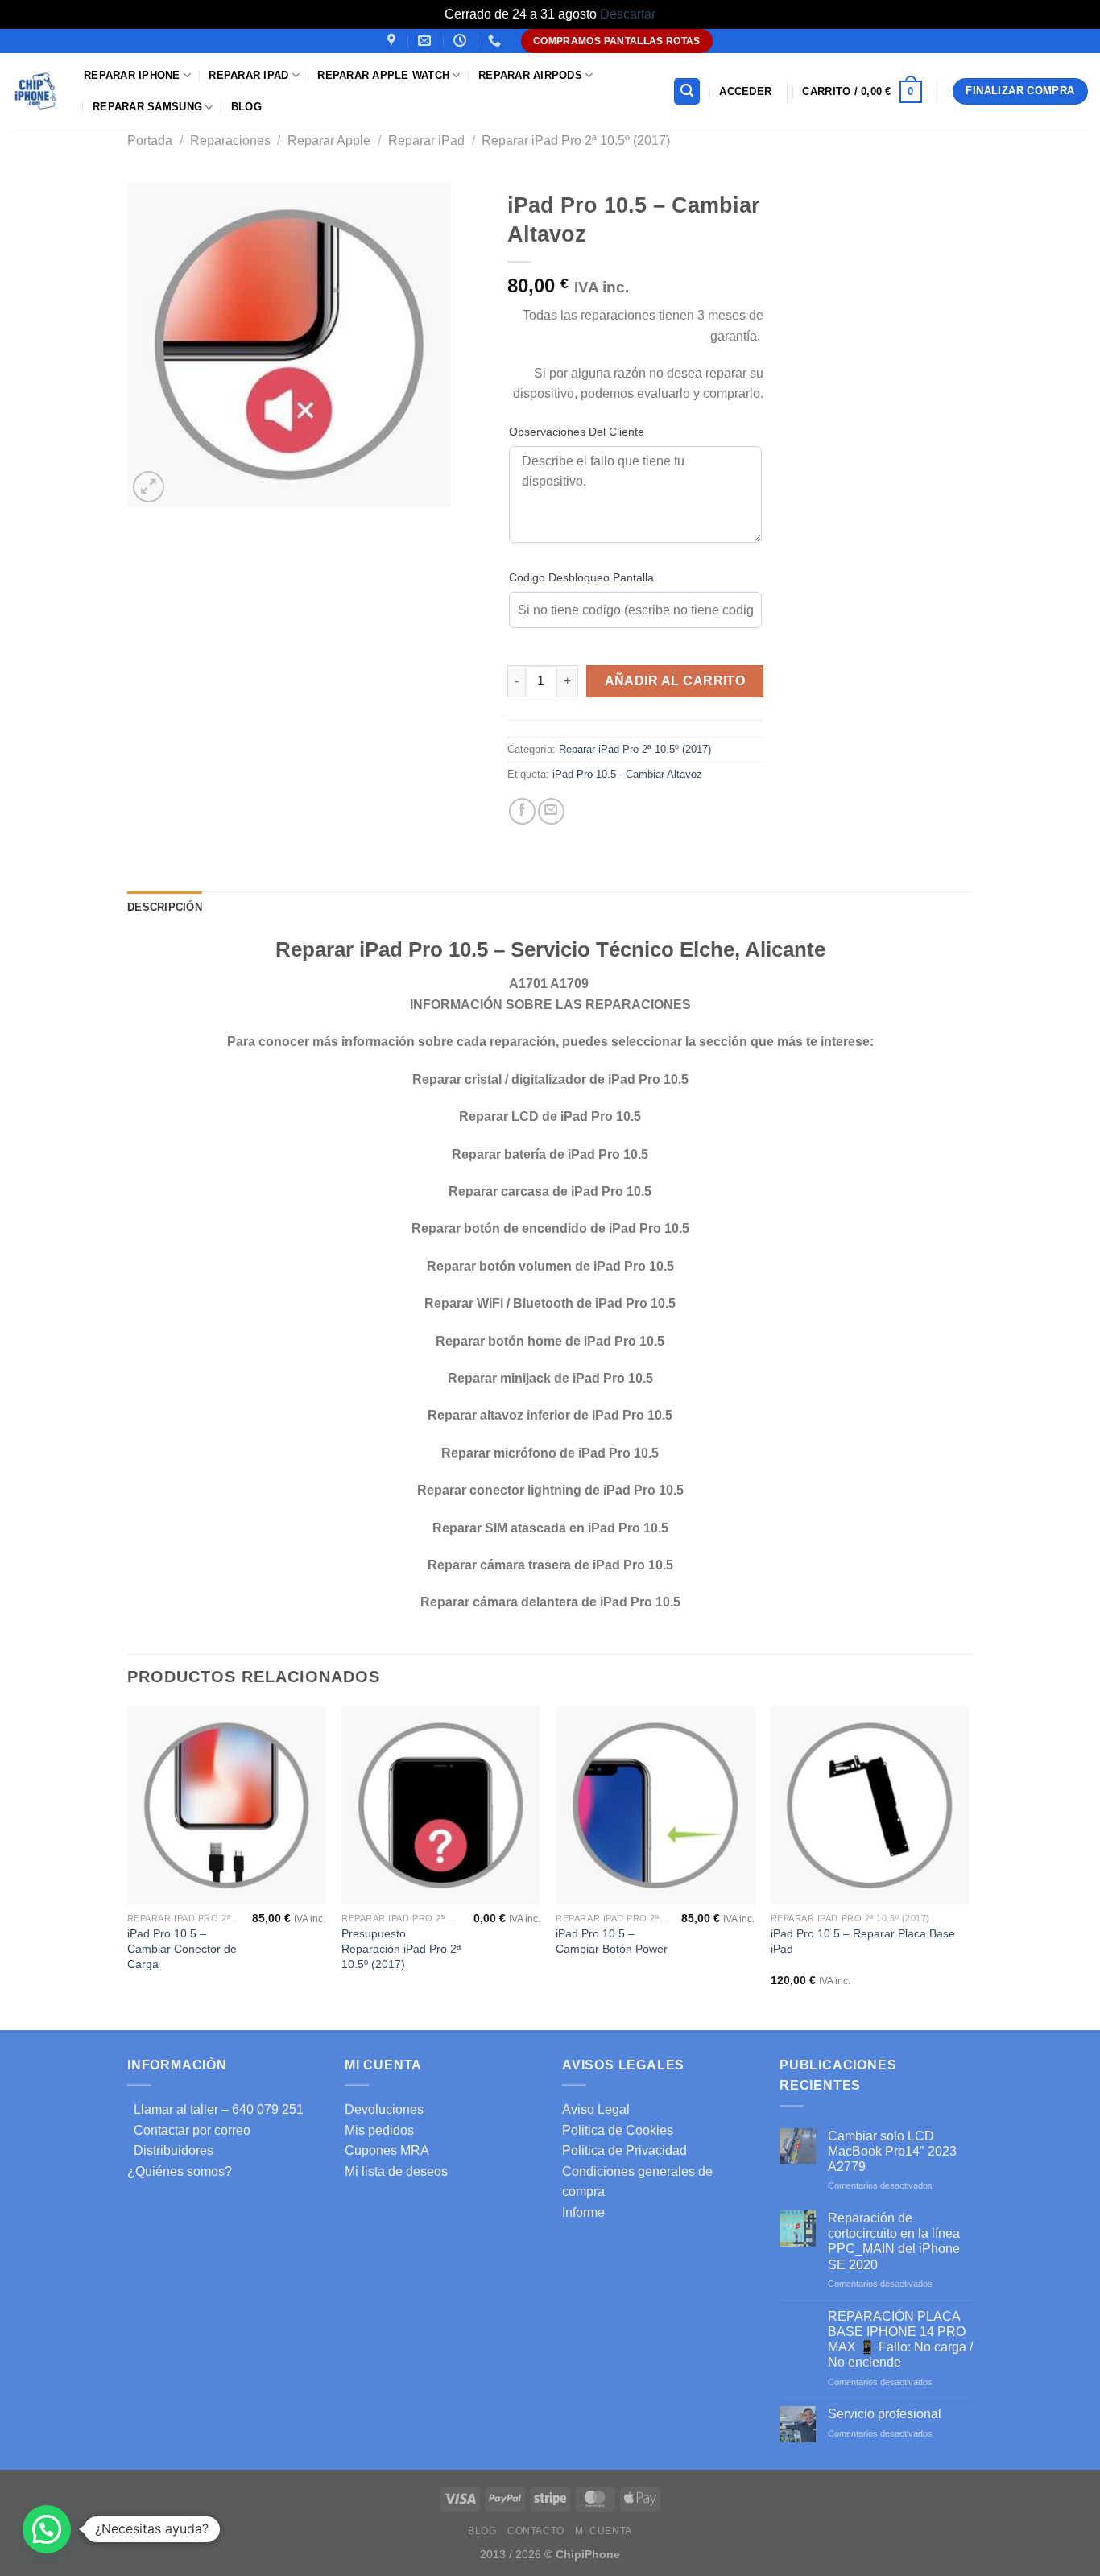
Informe (583, 2212)
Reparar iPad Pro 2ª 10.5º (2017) (576, 141)
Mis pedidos (379, 2130)
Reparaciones (230, 141)
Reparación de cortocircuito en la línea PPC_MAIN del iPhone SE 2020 (894, 2241)
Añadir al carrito (675, 681)
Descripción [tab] (165, 907)
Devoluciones (384, 2109)
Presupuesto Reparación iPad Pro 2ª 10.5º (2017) (401, 1948)
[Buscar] (687, 91)
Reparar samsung (147, 107)
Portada (150, 141)
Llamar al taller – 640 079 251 (215, 2109)
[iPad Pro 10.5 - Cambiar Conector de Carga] (227, 1806)
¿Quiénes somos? (180, 2171)
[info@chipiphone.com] (426, 41)
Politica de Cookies (618, 2130)
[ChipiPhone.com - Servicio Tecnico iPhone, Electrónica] (36, 91)
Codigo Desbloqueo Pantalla (581, 577)
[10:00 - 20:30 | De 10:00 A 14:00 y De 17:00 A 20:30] (462, 41)
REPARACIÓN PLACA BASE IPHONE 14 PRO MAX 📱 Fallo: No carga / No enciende (900, 2340)
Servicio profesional (885, 2414)
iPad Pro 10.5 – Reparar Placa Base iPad (863, 1941)
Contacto (536, 2531)
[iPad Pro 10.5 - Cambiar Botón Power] (655, 1806)
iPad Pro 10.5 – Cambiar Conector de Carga (182, 1948)
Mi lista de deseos (396, 2171)
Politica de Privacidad (624, 2150)
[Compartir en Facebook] (522, 811)
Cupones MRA (387, 2150)
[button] (47, 2529)
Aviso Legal (596, 2109)
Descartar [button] (628, 14)
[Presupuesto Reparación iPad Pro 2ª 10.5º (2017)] (441, 1806)
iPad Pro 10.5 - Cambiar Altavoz (627, 774)
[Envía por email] (551, 811)
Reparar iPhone (132, 75)
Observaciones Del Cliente (577, 432)
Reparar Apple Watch (383, 75)
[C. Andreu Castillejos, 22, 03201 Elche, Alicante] (393, 41)
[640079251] (496, 41)
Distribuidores (170, 2150)
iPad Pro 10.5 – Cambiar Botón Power (612, 1941)
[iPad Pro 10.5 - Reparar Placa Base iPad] (870, 1806)
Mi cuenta (604, 2531)
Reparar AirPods (530, 75)
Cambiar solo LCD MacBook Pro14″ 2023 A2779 (892, 2151)
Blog (246, 107)
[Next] (968, 1867)
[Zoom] (149, 487)
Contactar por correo (189, 2130)
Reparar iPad (248, 75)
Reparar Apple (329, 141)
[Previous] (128, 1867)
